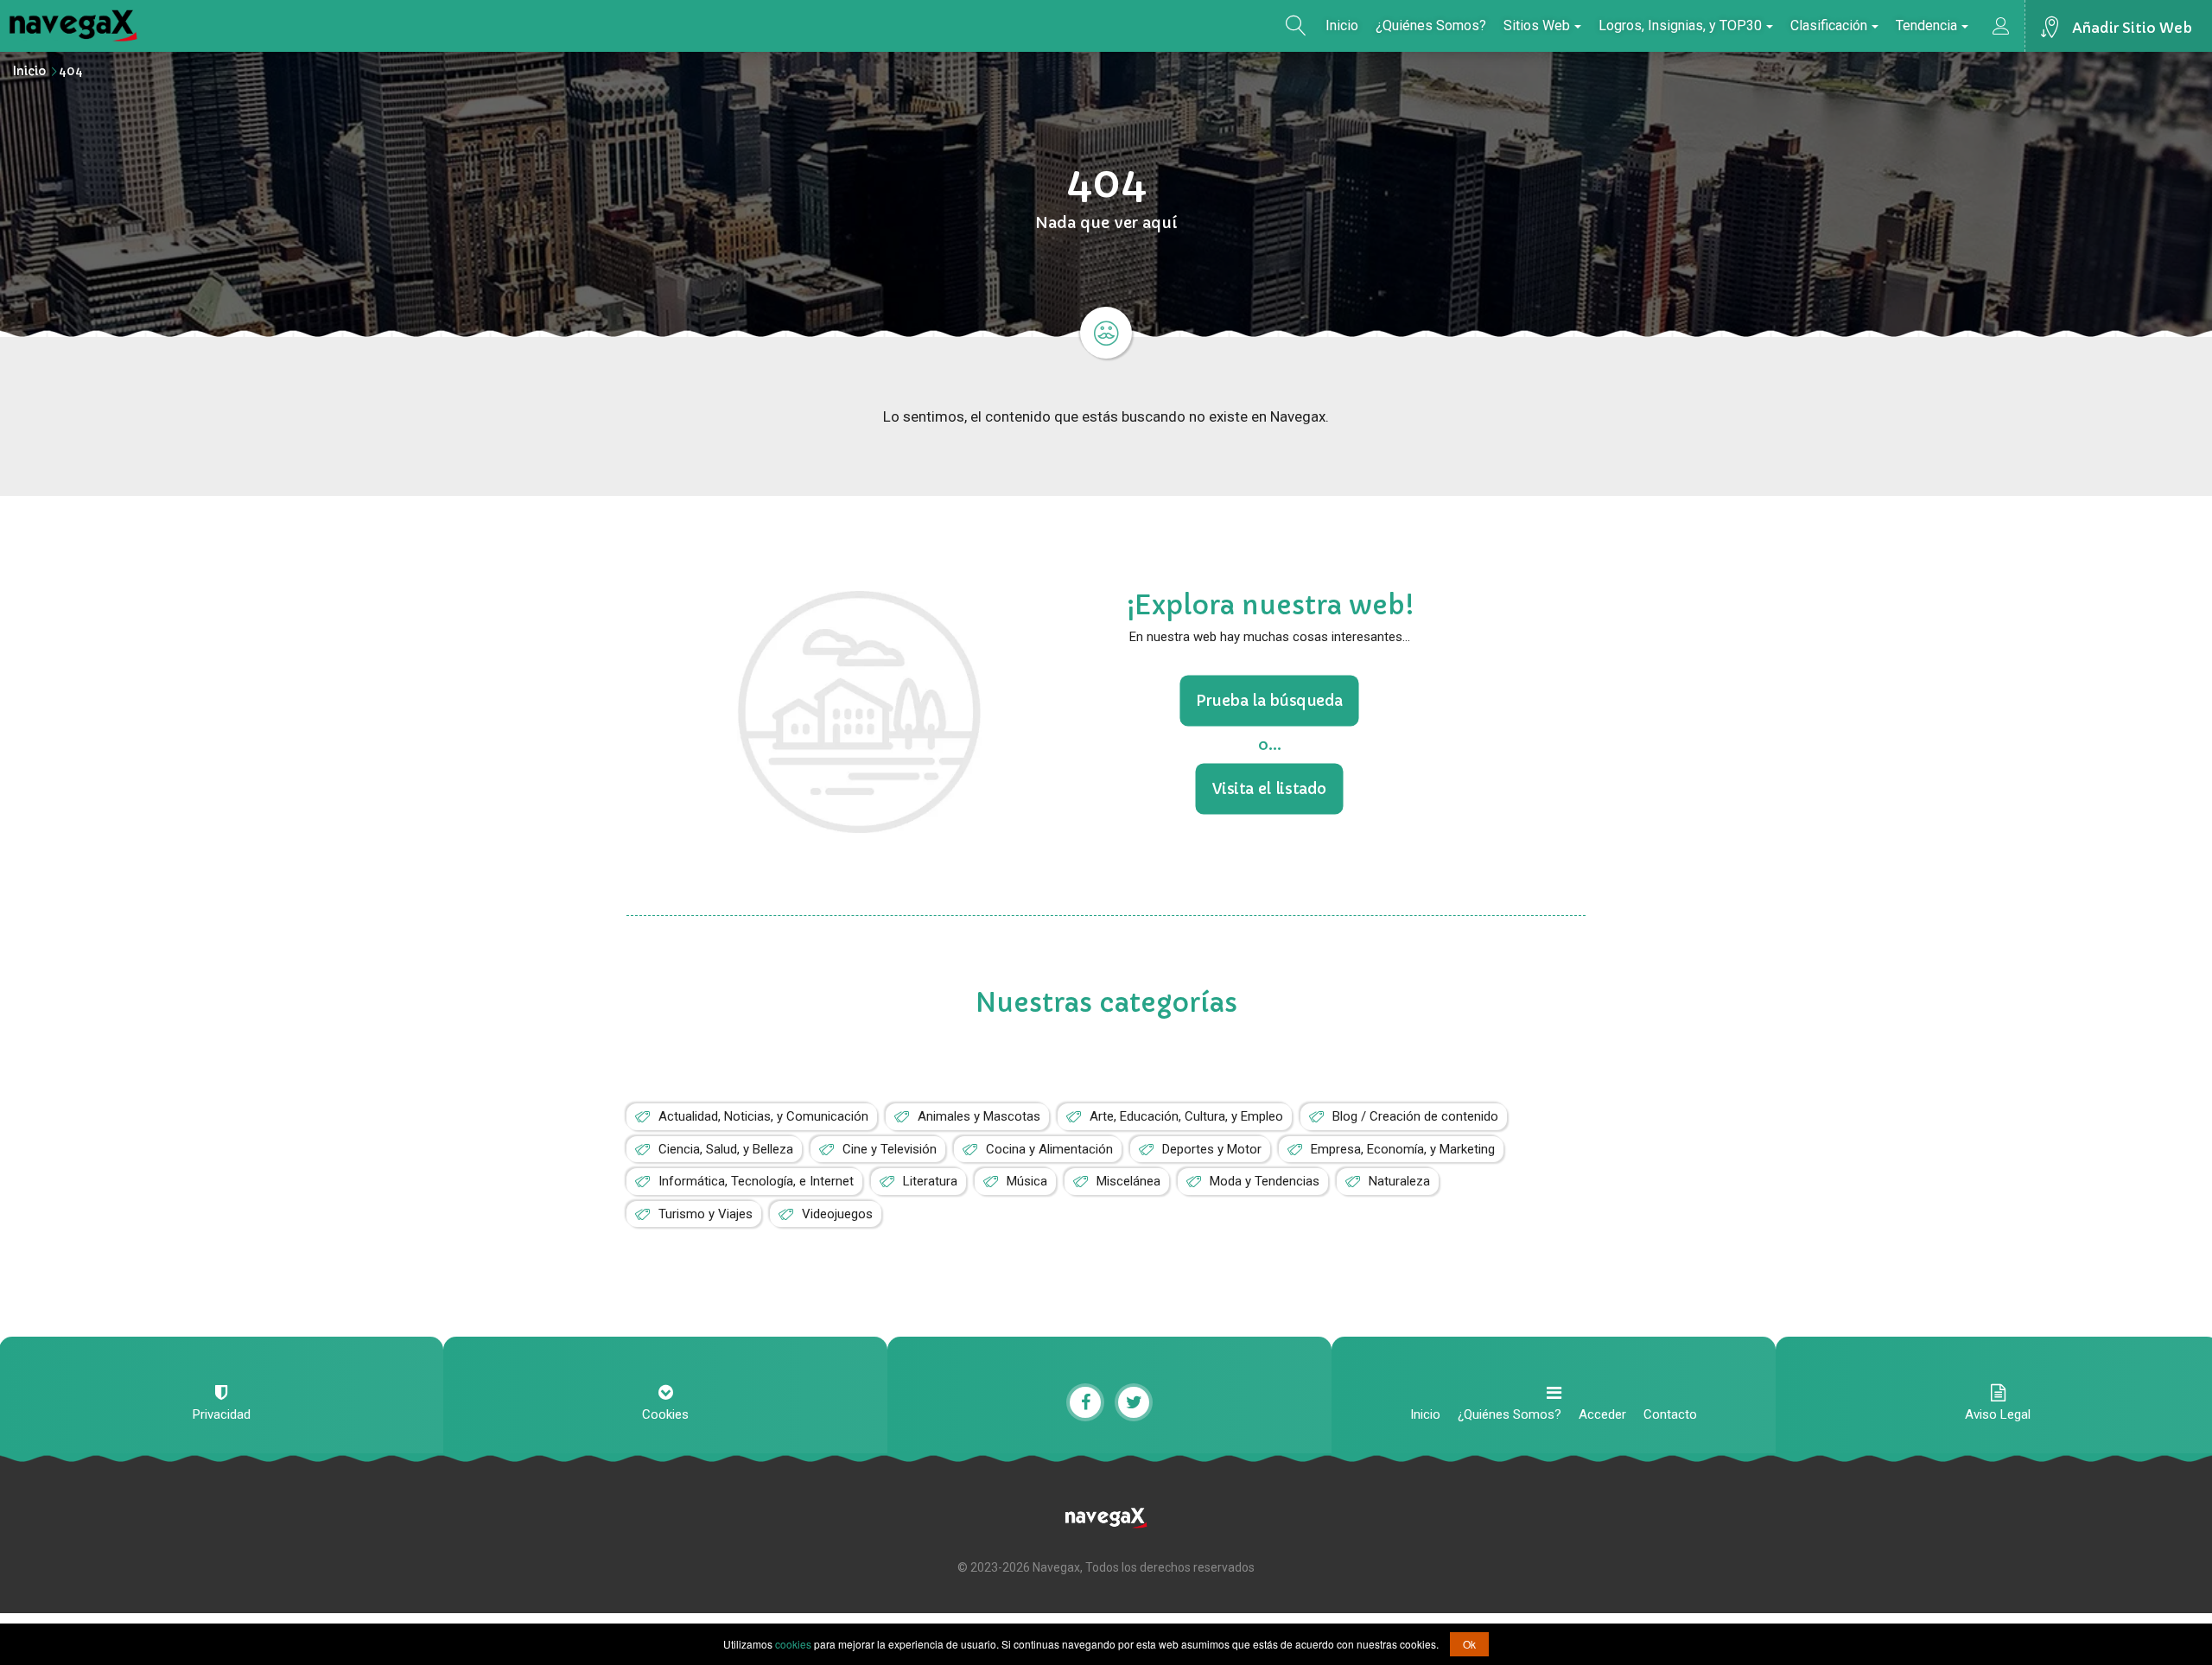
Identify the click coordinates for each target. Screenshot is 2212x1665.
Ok (1469, 1644)
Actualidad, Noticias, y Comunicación (763, 1116)
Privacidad (222, 1414)
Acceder (1602, 1414)
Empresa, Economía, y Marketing (1403, 1149)
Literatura (930, 1181)
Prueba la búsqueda (1270, 701)
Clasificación (1829, 25)
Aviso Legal (1998, 1414)
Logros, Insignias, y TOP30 (1680, 25)
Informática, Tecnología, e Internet (756, 1181)
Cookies (665, 1414)
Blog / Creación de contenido (1415, 1116)
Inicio (1342, 25)
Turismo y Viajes (706, 1214)
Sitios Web (1537, 25)
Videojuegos (837, 1214)
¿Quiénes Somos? (1431, 25)
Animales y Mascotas (979, 1116)
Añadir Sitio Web (2132, 28)
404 (71, 71)
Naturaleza (1399, 1181)
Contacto (1670, 1414)
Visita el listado (1270, 788)
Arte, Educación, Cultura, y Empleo (1186, 1116)
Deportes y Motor (1212, 1149)
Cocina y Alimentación (1049, 1149)
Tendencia (1926, 25)
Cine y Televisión (890, 1149)
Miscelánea (1128, 1181)
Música (1027, 1181)
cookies (793, 1644)
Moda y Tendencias (1265, 1181)
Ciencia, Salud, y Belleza (726, 1149)
